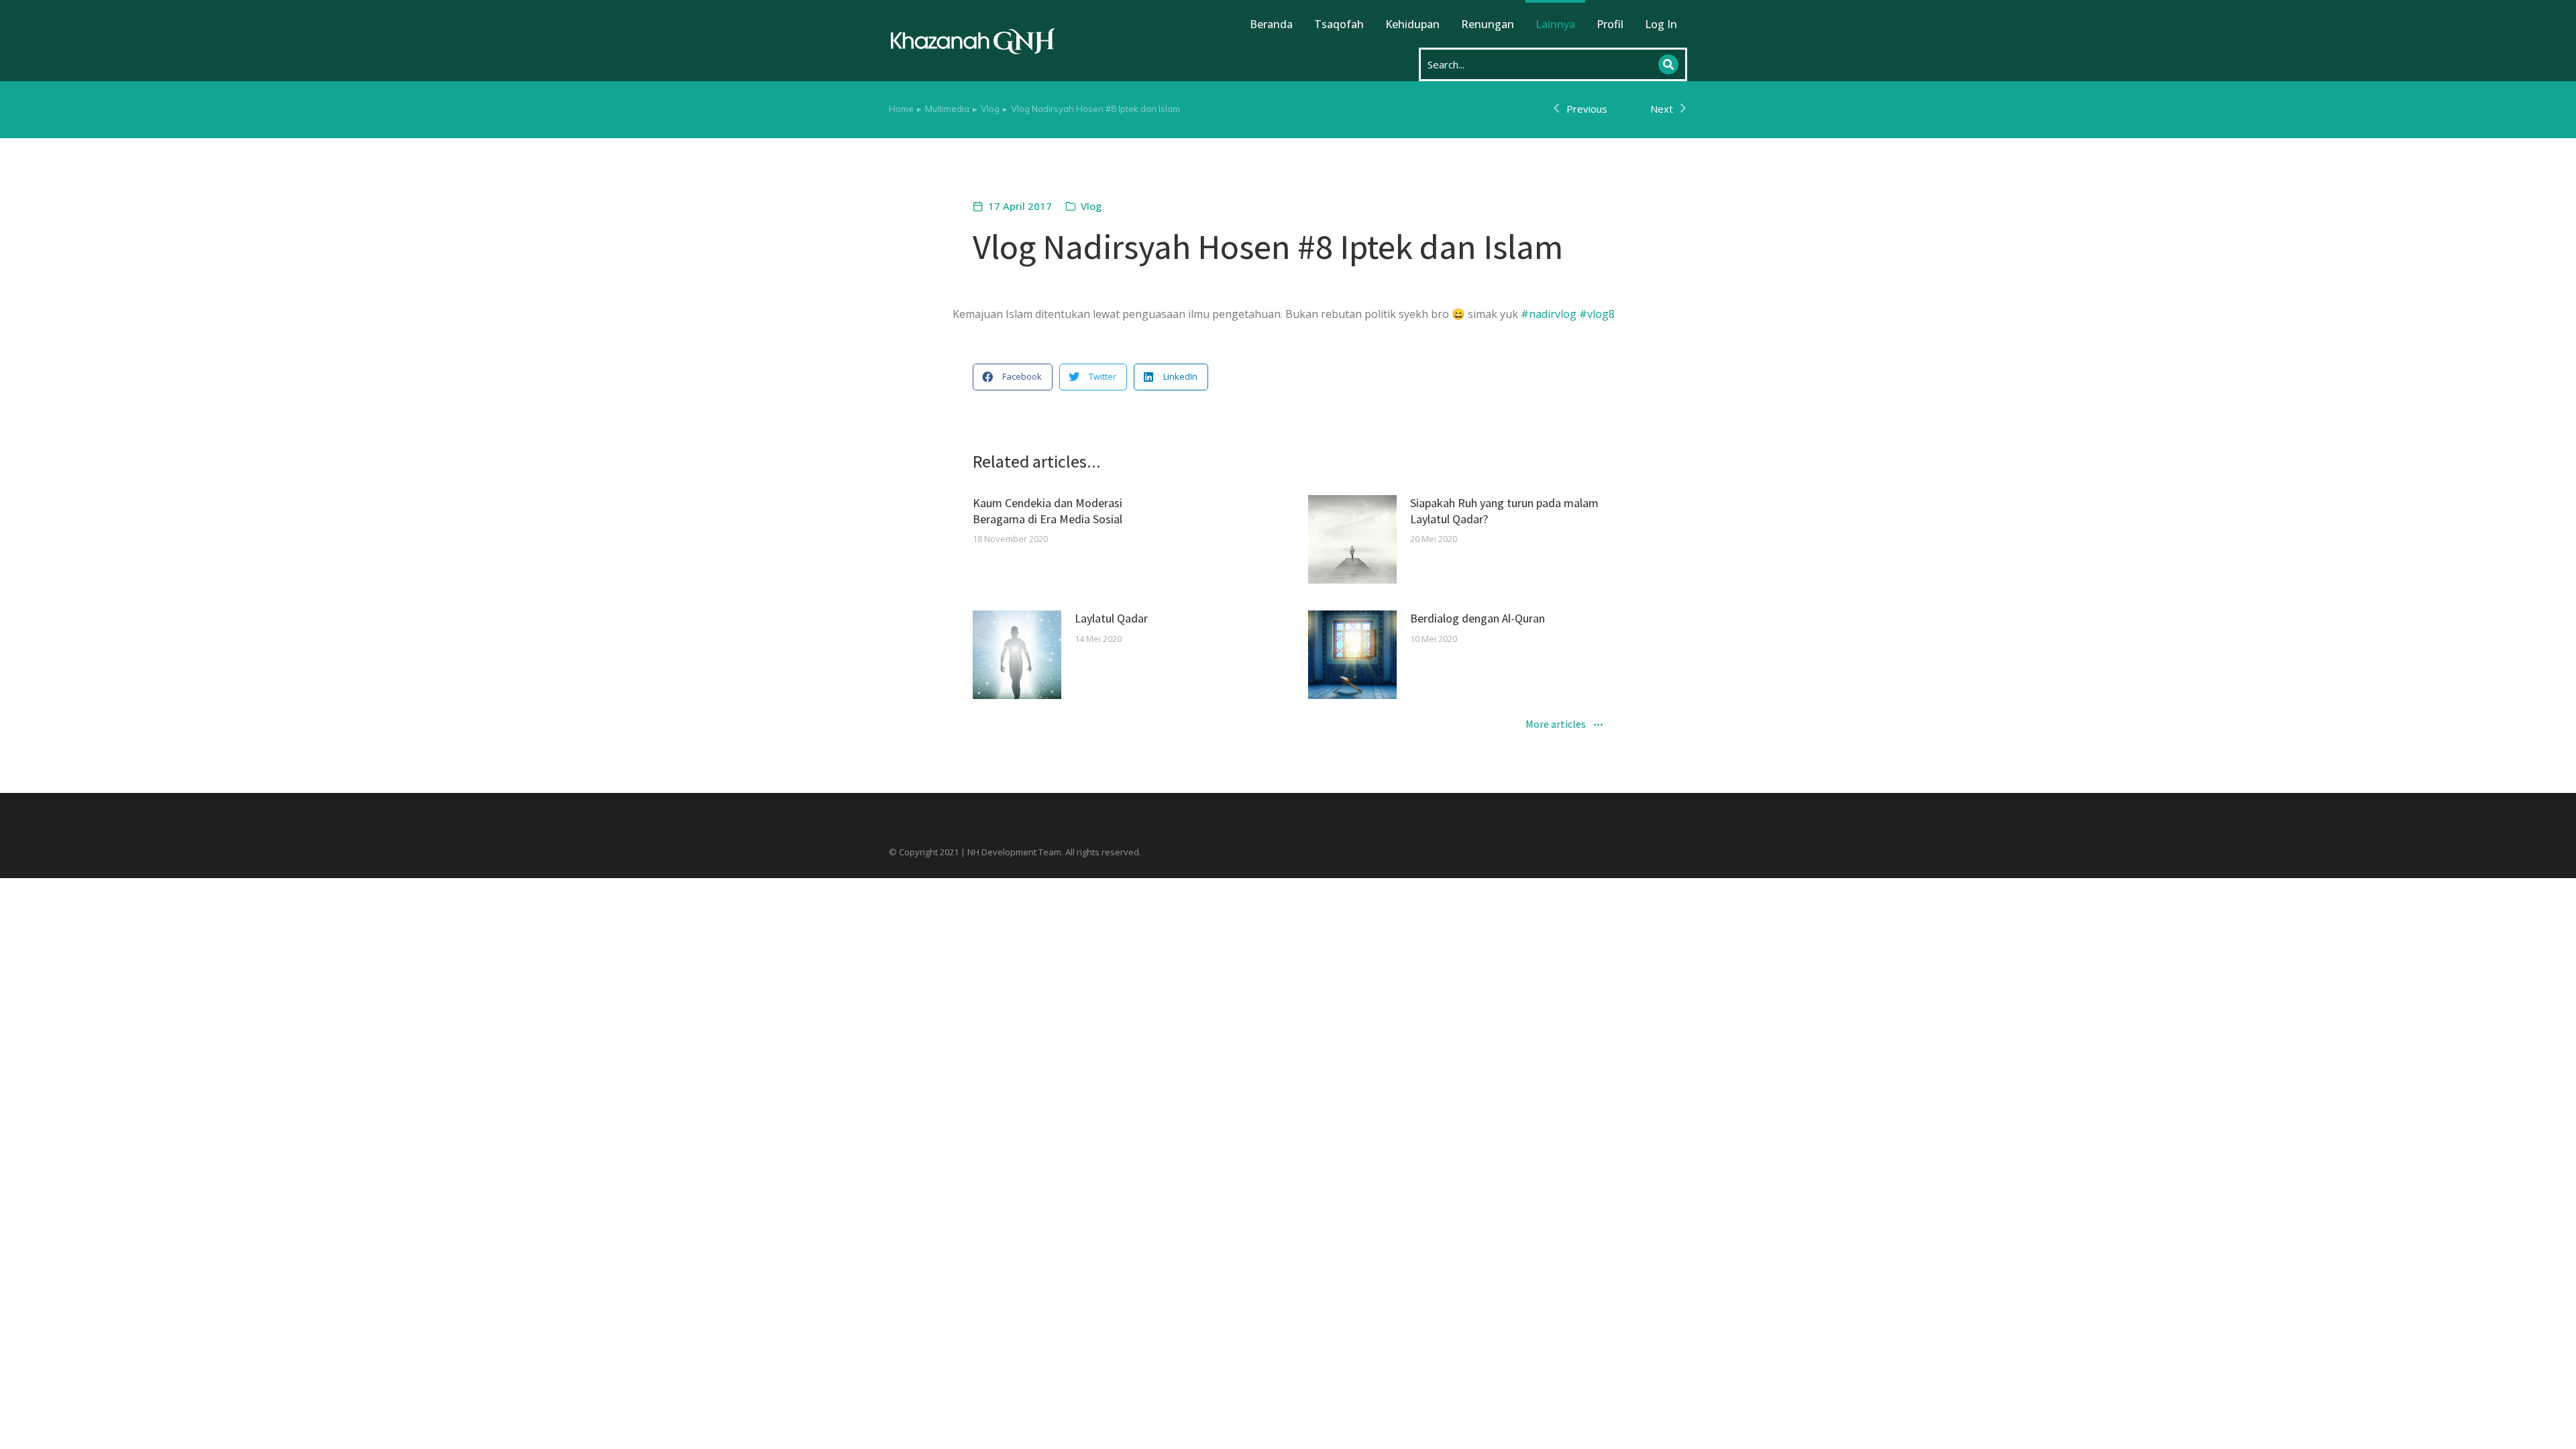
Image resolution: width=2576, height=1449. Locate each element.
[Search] (1668, 64)
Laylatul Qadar (1111, 618)
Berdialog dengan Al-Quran (1478, 618)
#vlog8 (1597, 314)
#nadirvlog (1549, 314)
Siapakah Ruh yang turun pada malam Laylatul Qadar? (1504, 511)
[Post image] (1352, 539)
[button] (1013, 377)
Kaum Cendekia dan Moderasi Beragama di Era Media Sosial (1048, 511)
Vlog (1091, 206)
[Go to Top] (2556, 1429)
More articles (1556, 725)
